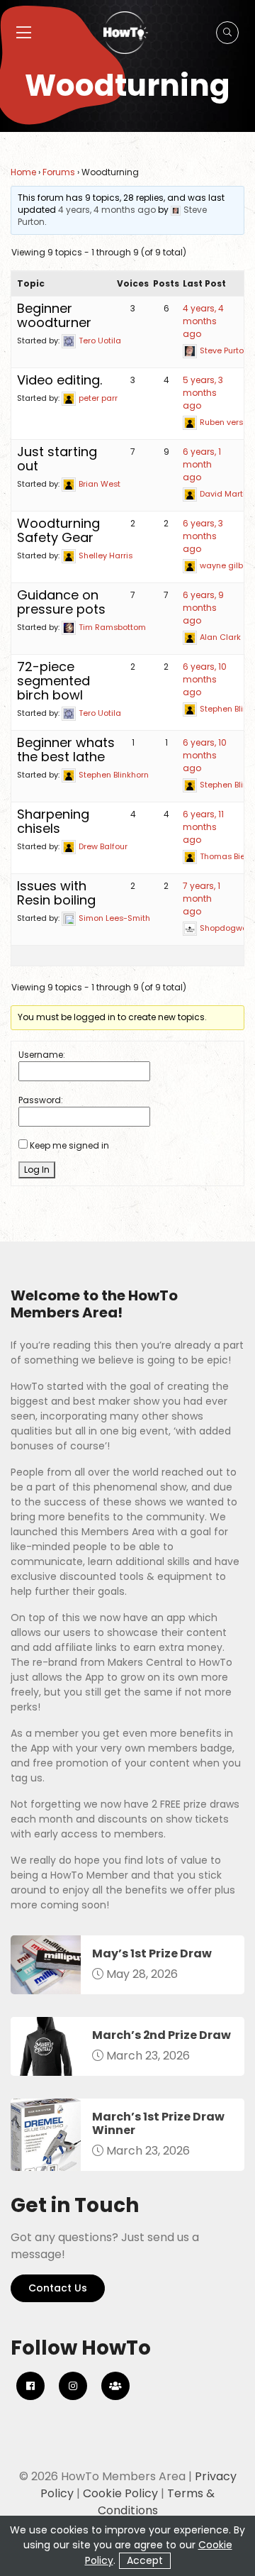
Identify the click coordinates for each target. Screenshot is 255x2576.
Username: (42, 1055)
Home (23, 172)
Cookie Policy (120, 2493)
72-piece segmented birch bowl (53, 681)
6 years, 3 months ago (203, 536)
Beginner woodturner (54, 315)
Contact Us (58, 2288)
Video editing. (59, 380)
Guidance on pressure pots (61, 602)
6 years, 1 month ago (202, 464)
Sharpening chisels (53, 821)
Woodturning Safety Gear (58, 530)
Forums (59, 172)
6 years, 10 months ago (205, 679)
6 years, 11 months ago (203, 827)
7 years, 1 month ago (202, 899)
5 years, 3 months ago (203, 393)
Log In (37, 1170)
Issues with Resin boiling (56, 893)
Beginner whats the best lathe (66, 750)
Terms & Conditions (157, 2502)
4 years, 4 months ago (107, 210)
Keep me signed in (69, 1145)
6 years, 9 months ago (203, 608)
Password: (41, 1100)
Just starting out (57, 459)
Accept (145, 2560)
